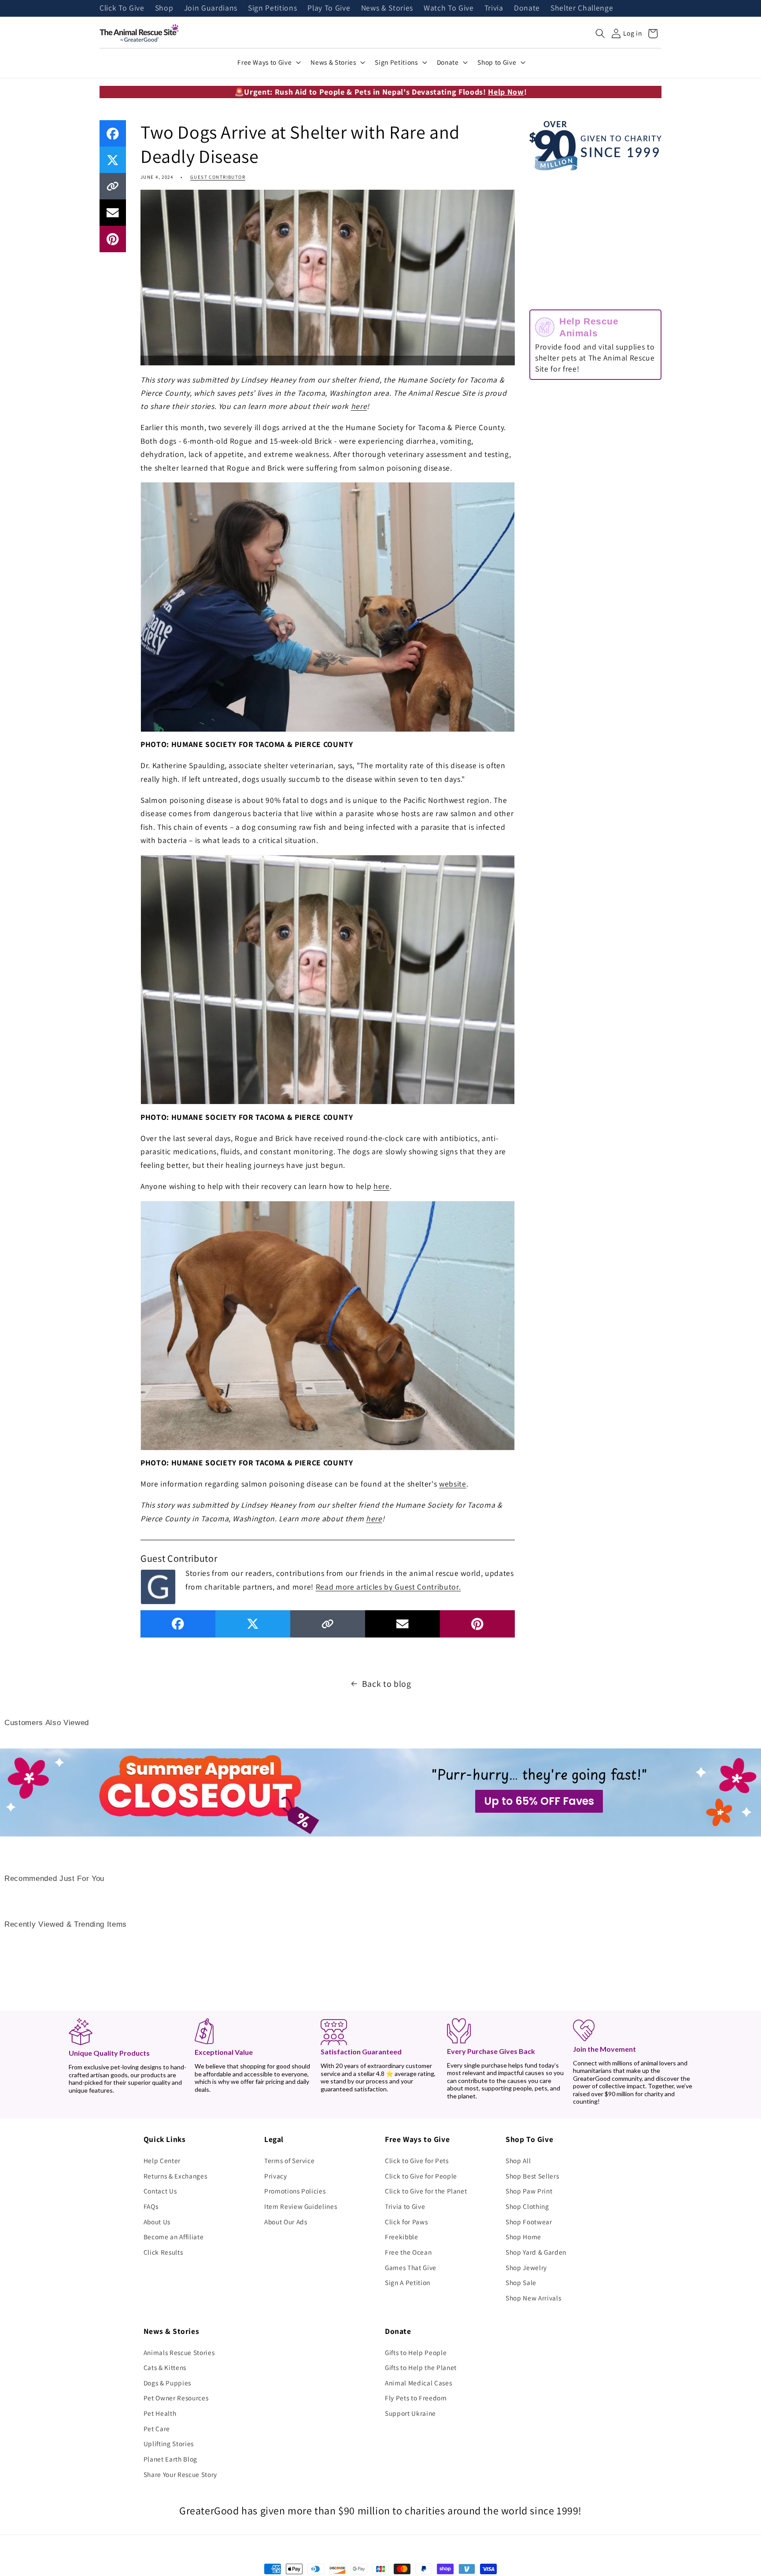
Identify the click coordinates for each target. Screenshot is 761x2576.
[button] (600, 33)
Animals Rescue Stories (179, 2352)
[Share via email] (113, 213)
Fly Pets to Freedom (416, 2398)
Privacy (276, 2176)
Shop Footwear (529, 2222)
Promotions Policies (295, 2191)
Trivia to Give (405, 2206)
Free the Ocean (408, 2252)
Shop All (518, 2160)
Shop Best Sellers (532, 2176)
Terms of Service (290, 2160)
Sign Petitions (272, 8)
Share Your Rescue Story (180, 2474)
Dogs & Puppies (167, 2383)
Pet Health (160, 2413)
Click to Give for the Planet (426, 2191)
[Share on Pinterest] (113, 239)
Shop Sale (521, 2282)
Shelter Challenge (582, 8)
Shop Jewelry (526, 2267)
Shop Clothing (527, 2206)
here (359, 406)
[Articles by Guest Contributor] (158, 1586)
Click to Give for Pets (417, 2160)
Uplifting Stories (169, 2444)
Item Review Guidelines (301, 2206)
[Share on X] (113, 160)
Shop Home (523, 2237)
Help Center (162, 2160)
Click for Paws (406, 2222)
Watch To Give (449, 8)
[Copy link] (113, 186)
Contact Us (160, 2191)
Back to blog (387, 1684)
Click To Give (122, 8)
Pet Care (157, 2429)
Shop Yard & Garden (536, 2252)
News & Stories (387, 8)
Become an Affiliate (174, 2237)
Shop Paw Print (529, 2191)
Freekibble (402, 2237)
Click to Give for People (421, 2176)
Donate (527, 8)
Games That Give (411, 2267)
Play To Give (329, 8)
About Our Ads (286, 2222)
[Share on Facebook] (113, 133)
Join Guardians (211, 8)
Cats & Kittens (165, 2367)
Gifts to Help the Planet (421, 2367)
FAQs (151, 2206)
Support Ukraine (410, 2413)
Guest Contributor (218, 177)
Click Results (163, 2252)
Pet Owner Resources (176, 2398)
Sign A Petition (408, 2282)
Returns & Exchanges (175, 2176)
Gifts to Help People (416, 2352)
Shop (164, 8)
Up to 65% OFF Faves (539, 1801)
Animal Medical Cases (418, 2383)
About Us (157, 2222)
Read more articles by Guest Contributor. (388, 1587)
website (453, 1484)
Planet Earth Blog (170, 2459)
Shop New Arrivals (533, 2298)
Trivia (494, 8)
